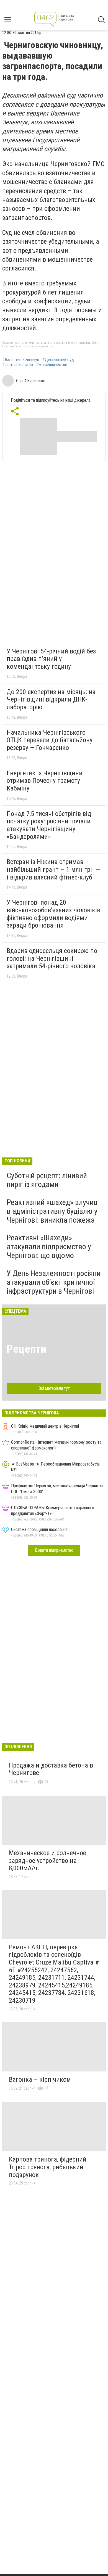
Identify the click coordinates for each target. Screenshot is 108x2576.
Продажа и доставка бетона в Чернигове (51, 1769)
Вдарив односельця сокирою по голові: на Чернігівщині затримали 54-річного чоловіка (52, 958)
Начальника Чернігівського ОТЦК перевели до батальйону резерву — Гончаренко (50, 740)
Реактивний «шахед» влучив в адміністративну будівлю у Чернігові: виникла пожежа (52, 1211)
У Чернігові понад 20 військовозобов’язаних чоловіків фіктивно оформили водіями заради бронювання (53, 914)
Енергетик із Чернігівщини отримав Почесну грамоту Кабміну (45, 781)
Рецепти (26, 1349)
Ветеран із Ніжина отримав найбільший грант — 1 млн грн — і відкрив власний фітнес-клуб (53, 869)
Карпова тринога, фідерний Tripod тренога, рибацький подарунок (48, 2167)
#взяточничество (18, 365)
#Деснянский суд (58, 360)
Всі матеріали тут (54, 1388)
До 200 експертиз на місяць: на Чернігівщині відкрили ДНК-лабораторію (51, 699)
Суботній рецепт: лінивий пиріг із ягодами (47, 1180)
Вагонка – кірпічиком (40, 2079)
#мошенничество (52, 365)
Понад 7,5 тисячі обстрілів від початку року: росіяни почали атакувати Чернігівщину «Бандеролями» (49, 825)
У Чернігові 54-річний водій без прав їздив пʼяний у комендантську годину (51, 659)
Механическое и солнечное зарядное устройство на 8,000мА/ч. (47, 1861)
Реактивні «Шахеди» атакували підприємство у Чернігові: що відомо (49, 1247)
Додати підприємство (54, 1550)
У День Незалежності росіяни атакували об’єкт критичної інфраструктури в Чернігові (54, 1282)
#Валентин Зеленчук (21, 360)
